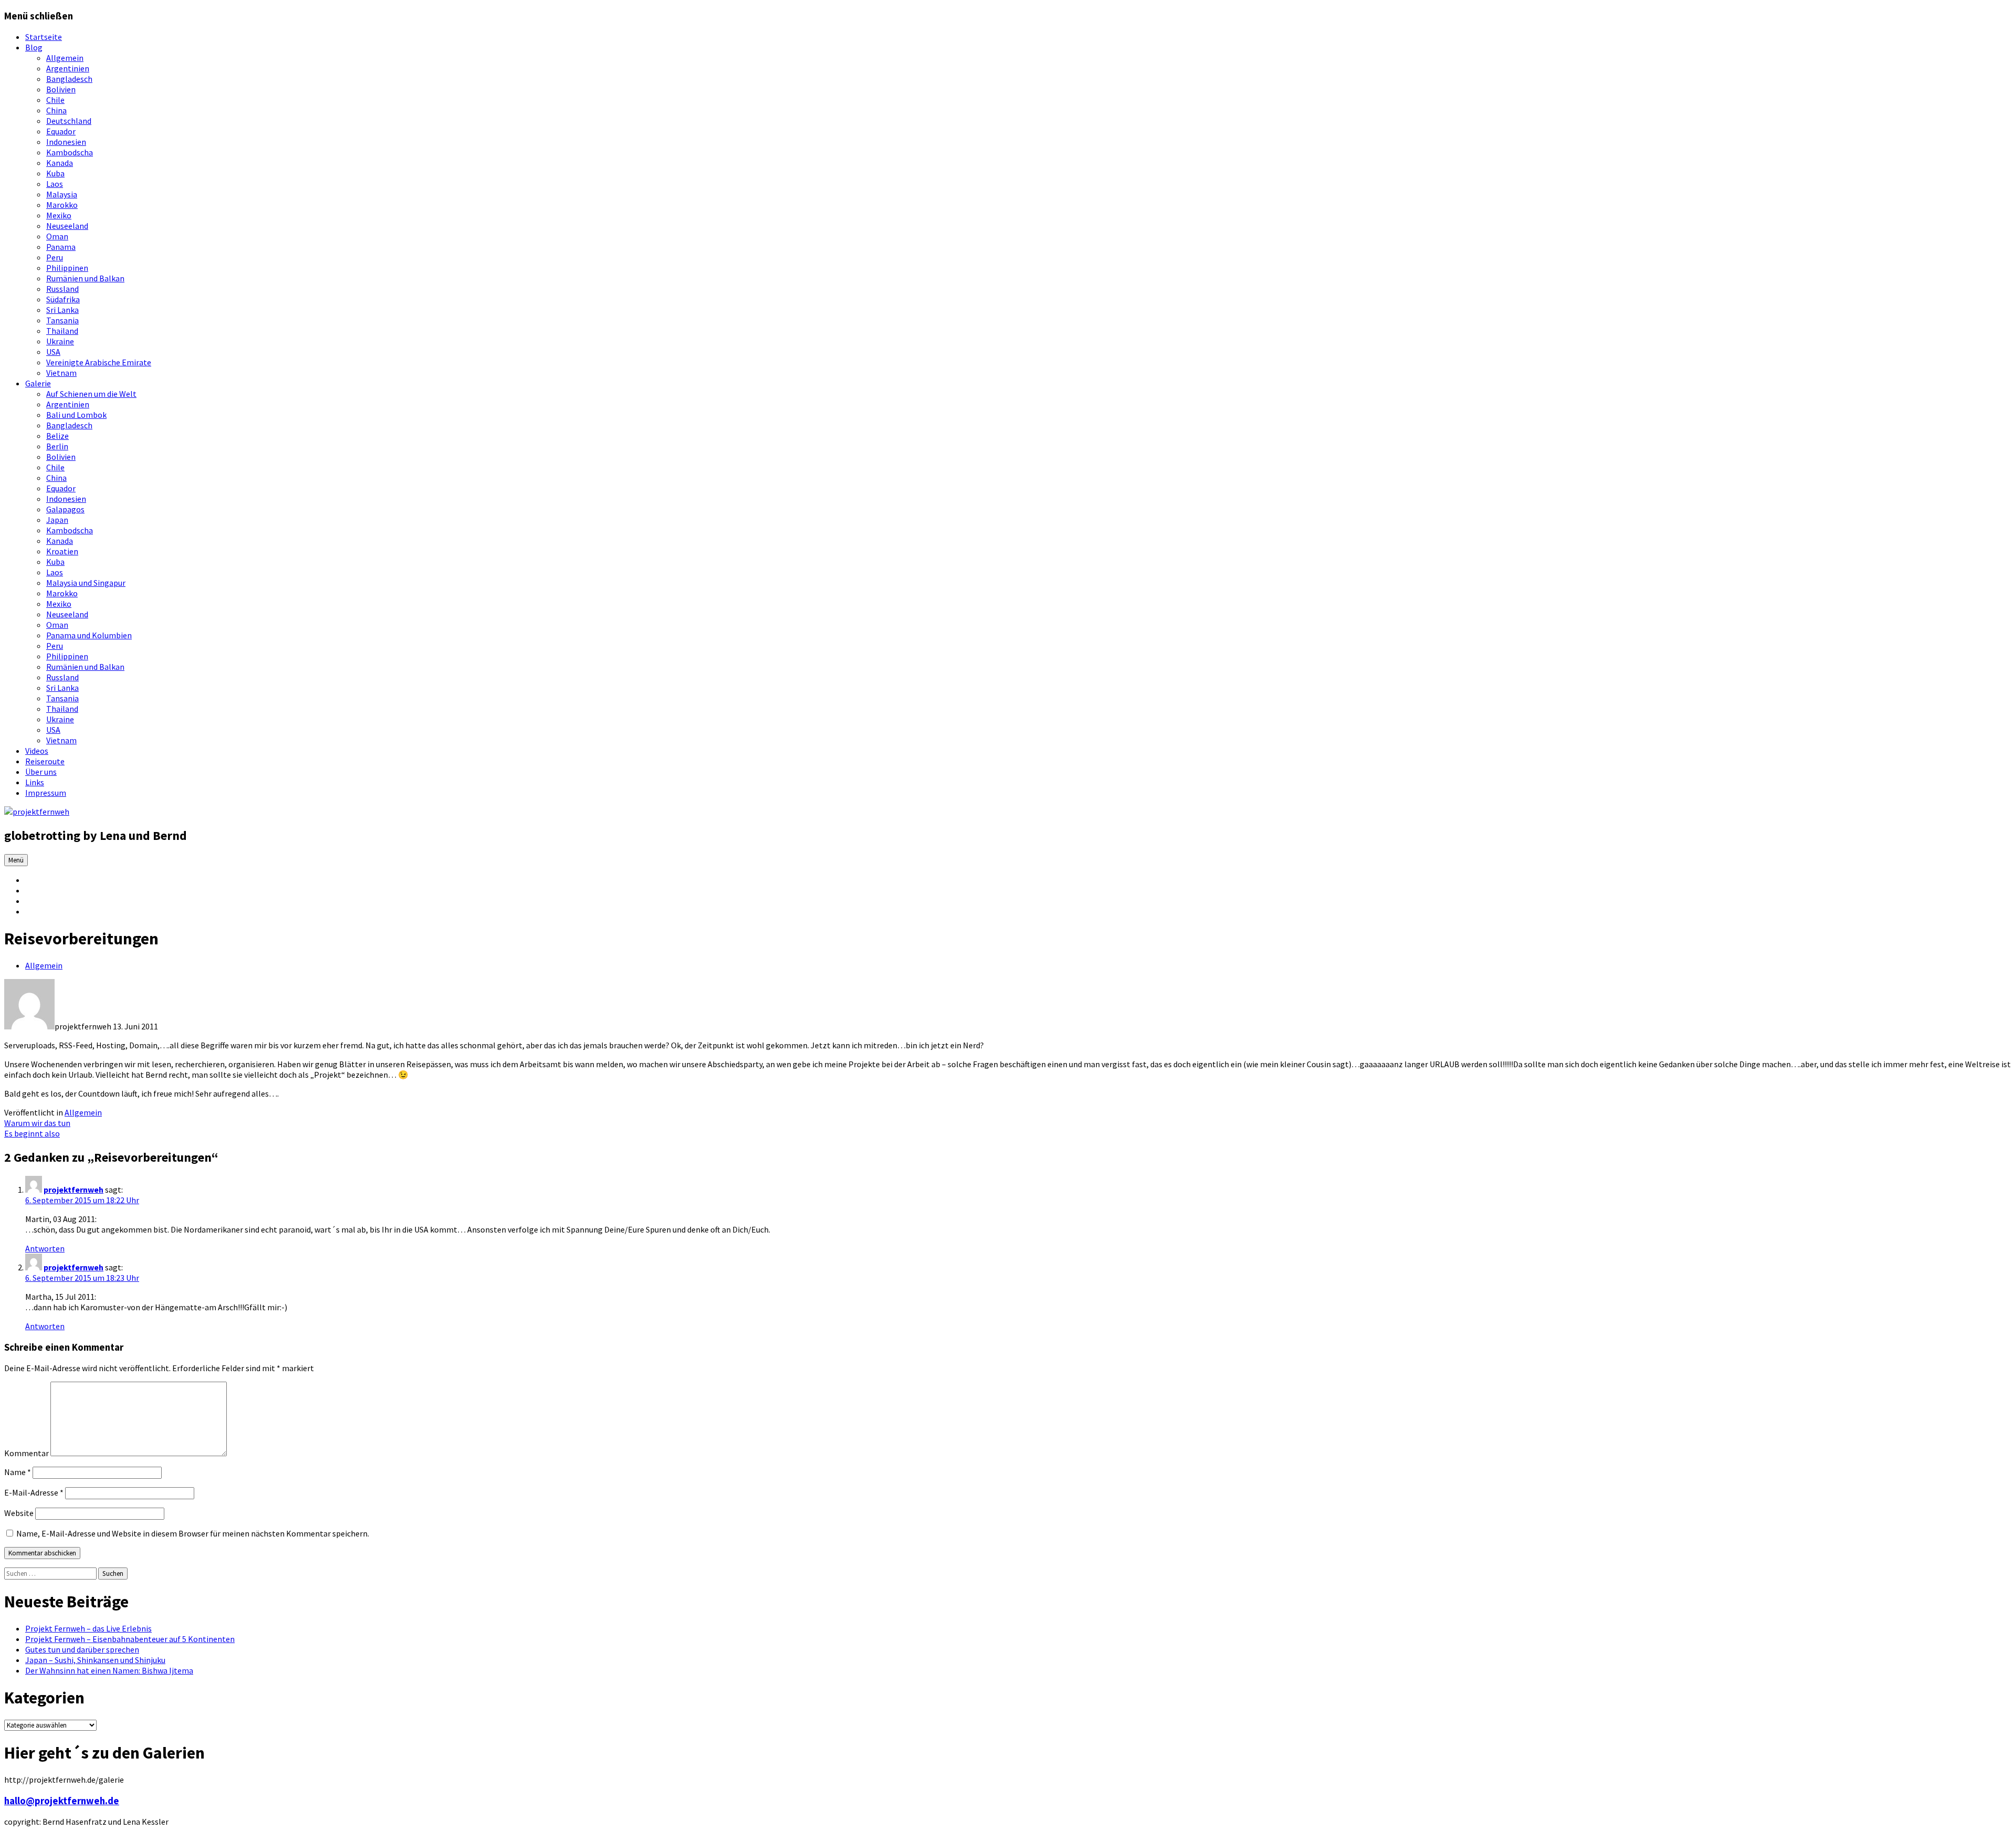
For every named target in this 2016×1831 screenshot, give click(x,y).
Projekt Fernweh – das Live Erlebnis (88, 1628)
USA (53, 352)
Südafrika (63, 299)
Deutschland (69, 121)
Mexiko (59, 215)
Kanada (60, 163)
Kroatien (62, 551)
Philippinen (67, 268)
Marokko (62, 205)
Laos (55, 184)
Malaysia (62, 194)
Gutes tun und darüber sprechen (82, 1649)
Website (19, 1513)
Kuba (55, 173)
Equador (61, 131)
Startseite (44, 37)
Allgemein (65, 58)
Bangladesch (69, 79)
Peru (55, 257)
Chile (55, 100)
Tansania (62, 320)
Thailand (62, 331)
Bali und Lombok (76, 415)
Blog (34, 47)
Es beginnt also (32, 1133)
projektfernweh (73, 1190)
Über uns (41, 772)
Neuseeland (67, 226)
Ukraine (60, 341)
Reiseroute (45, 761)
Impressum (46, 793)
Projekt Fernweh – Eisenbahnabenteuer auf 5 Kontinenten (130, 1639)
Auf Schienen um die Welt (91, 394)
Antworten (45, 1248)
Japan (57, 520)
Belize (57, 436)
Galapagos (65, 509)
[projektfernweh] (37, 812)
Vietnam (61, 373)
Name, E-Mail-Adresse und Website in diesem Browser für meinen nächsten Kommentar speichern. (193, 1533)
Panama (61, 247)
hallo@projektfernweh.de (62, 1801)
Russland (62, 289)
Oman (57, 236)
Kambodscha (70, 152)
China (56, 110)
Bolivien (61, 89)
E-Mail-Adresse (34, 1492)
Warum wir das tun (37, 1123)
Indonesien (66, 142)
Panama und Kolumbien (89, 635)
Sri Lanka (62, 310)
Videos (37, 751)
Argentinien (68, 68)
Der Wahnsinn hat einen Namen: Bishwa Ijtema (109, 1670)
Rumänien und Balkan (85, 278)
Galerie (38, 383)
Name (18, 1472)
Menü (16, 860)
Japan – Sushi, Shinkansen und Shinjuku (95, 1660)
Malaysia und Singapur (86, 583)
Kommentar (27, 1453)
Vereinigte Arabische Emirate (99, 362)
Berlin (57, 446)
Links (35, 782)
